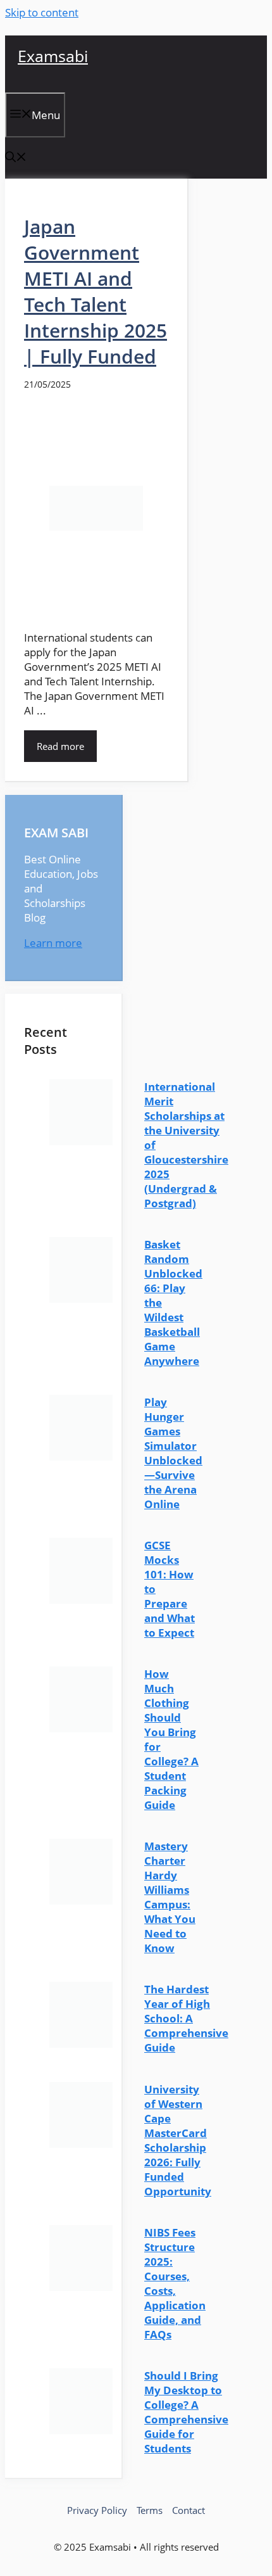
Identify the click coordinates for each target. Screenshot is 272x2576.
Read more (60, 746)
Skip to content (42, 12)
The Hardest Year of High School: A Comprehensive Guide (186, 2018)
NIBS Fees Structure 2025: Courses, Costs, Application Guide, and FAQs (175, 2283)
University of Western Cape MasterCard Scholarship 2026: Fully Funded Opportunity (178, 2140)
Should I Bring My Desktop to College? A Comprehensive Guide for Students (186, 2412)
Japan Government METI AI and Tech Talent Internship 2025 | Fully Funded (96, 291)
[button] (16, 158)
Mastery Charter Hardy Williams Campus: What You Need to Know (170, 1897)
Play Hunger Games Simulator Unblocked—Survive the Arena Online (173, 1453)
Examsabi (53, 56)
